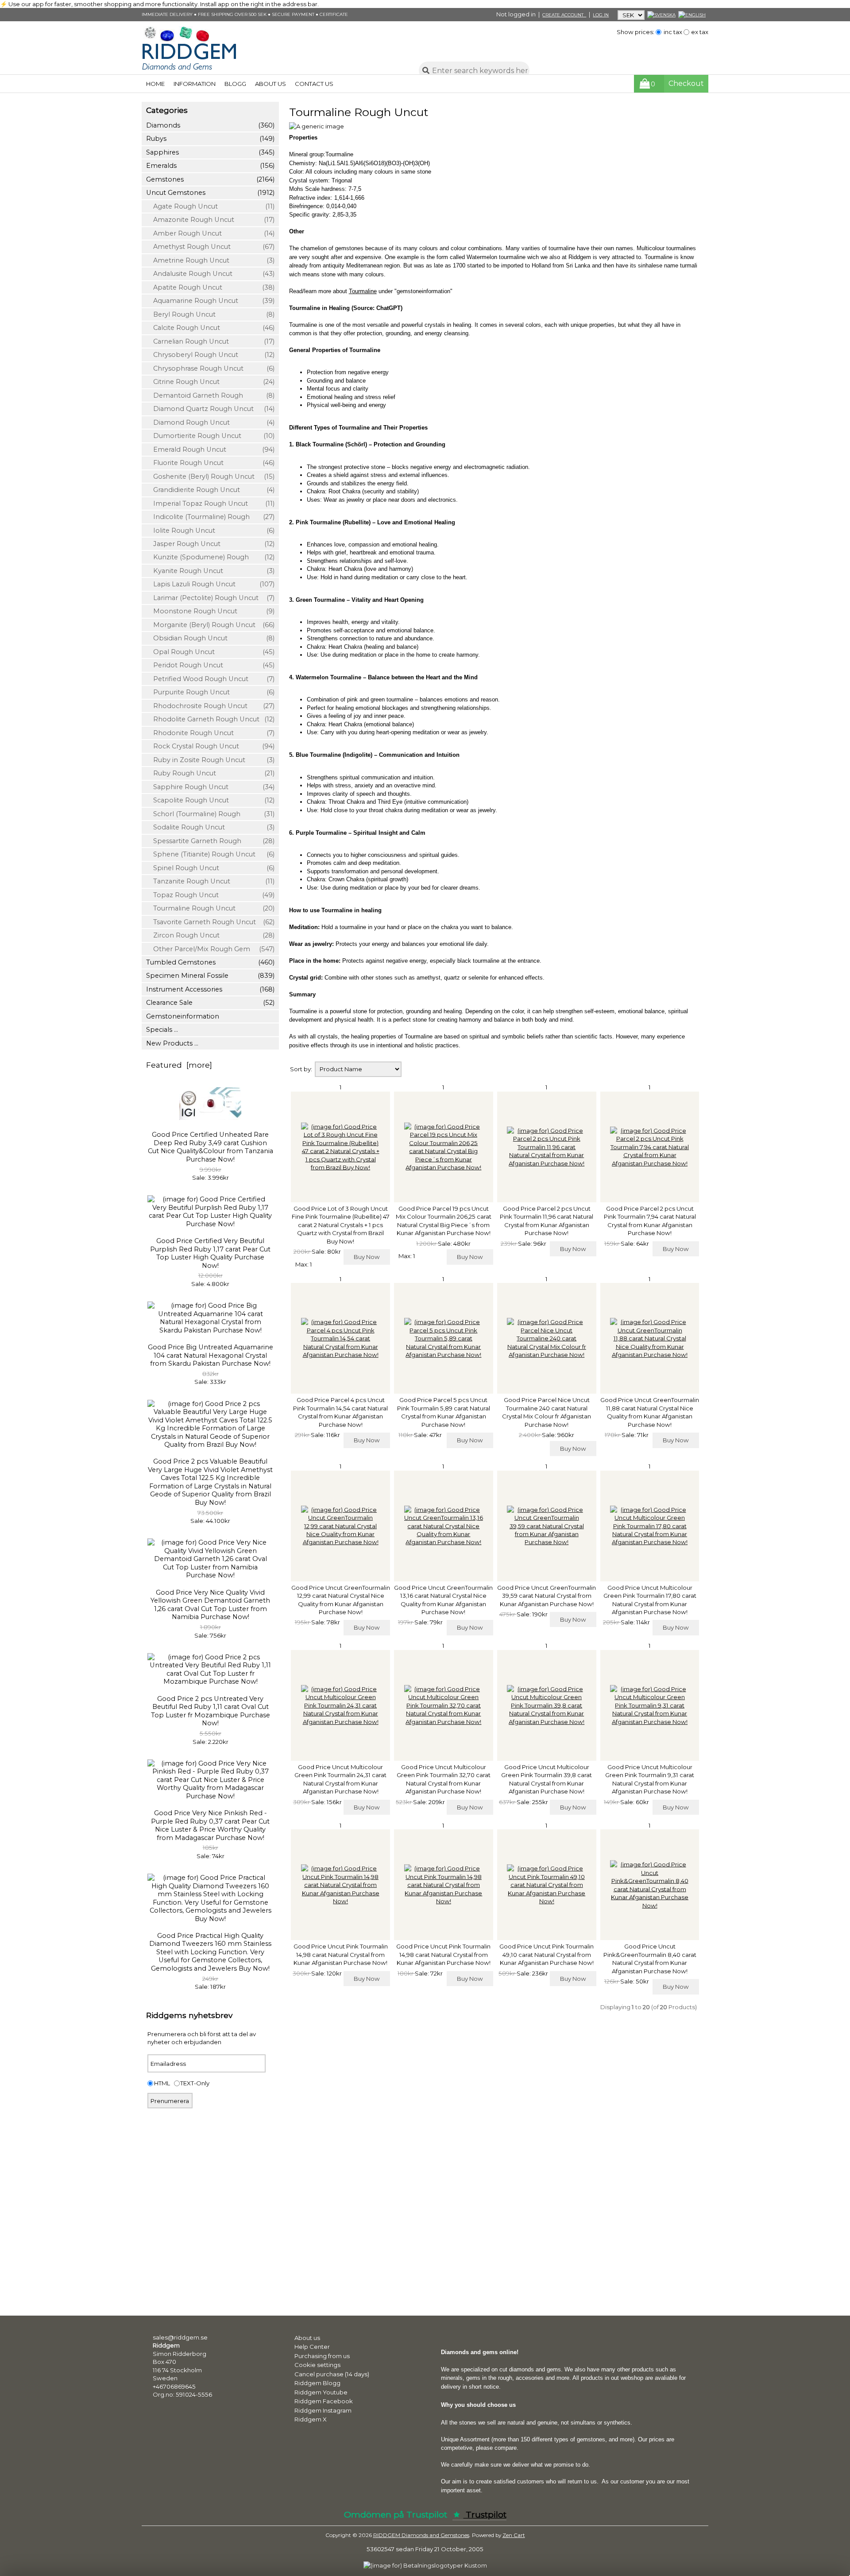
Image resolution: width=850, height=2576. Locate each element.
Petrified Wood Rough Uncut (210, 679)
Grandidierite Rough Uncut (210, 490)
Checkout (686, 83)
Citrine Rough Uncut (210, 382)
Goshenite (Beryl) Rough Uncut (210, 476)
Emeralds (210, 166)
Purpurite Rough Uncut (210, 692)
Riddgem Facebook (324, 2401)
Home (155, 84)
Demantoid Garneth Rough (210, 395)
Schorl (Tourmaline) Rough (210, 814)
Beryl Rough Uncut (210, 314)
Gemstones (210, 179)
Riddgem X (311, 2419)
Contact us (314, 84)
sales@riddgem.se (180, 2337)
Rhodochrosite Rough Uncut (210, 706)
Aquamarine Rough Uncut (210, 301)
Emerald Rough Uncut (210, 449)
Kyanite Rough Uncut (210, 571)
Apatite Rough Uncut (210, 287)
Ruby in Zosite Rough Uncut (210, 760)
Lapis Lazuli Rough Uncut (210, 584)
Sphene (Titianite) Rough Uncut (210, 854)
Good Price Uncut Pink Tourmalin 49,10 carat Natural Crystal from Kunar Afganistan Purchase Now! (547, 1954)
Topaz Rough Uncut (210, 895)
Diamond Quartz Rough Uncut (210, 409)
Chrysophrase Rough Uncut (210, 368)
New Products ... (172, 1043)
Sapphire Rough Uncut (210, 787)
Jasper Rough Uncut (210, 544)
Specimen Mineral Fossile (210, 976)
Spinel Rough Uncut (210, 868)
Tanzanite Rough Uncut (210, 881)
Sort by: (302, 1069)
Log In (601, 15)
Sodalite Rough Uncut (210, 827)
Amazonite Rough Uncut (210, 220)
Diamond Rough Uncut (210, 422)
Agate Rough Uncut (210, 206)
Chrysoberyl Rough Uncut (210, 355)
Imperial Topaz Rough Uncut (210, 504)
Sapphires (210, 152)
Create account (564, 15)
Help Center (312, 2347)
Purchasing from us (322, 2356)
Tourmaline (363, 291)
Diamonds (210, 125)
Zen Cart (514, 2535)
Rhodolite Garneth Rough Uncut (210, 719)
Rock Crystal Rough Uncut (210, 746)
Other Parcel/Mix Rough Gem (210, 949)
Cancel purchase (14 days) (332, 2374)
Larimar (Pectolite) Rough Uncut (210, 598)
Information (195, 84)
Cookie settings (317, 2365)
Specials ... (162, 1030)
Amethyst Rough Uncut (210, 247)
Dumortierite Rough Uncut (210, 436)
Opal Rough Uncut (210, 652)
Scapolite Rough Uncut (210, 800)
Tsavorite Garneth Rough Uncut (210, 922)
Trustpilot (485, 2515)
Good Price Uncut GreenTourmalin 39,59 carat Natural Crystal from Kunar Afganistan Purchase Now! (547, 1596)
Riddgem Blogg (317, 2383)
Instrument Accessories (210, 989)
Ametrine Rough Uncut (210, 260)
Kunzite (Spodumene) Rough (210, 557)
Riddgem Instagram (323, 2410)
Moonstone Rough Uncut (210, 611)
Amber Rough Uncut (210, 233)
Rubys (210, 139)
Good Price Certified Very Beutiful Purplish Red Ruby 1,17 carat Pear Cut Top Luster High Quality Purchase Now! (210, 1253)
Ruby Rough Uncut (210, 773)
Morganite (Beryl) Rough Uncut (210, 625)
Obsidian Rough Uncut (210, 638)
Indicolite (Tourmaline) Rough (210, 517)
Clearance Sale (210, 1003)
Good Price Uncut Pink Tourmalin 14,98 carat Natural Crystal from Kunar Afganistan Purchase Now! (341, 1954)
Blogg (235, 84)
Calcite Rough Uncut (210, 328)
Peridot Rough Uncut (210, 665)
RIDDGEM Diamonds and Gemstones (421, 2535)
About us (270, 84)
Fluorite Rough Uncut (210, 463)
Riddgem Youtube (321, 2392)
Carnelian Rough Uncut (210, 341)
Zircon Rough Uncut (210, 935)
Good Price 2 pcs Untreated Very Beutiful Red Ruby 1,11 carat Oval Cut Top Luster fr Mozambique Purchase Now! (211, 1711)
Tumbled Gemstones (210, 962)
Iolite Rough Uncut (210, 531)
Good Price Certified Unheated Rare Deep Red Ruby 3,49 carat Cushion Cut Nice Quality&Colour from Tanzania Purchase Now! (211, 1147)
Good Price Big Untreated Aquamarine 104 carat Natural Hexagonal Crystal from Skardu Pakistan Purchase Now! (211, 1355)
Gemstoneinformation (183, 1016)
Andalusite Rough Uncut (210, 274)
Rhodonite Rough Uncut (210, 733)
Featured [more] (179, 1065)
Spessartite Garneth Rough (210, 841)
